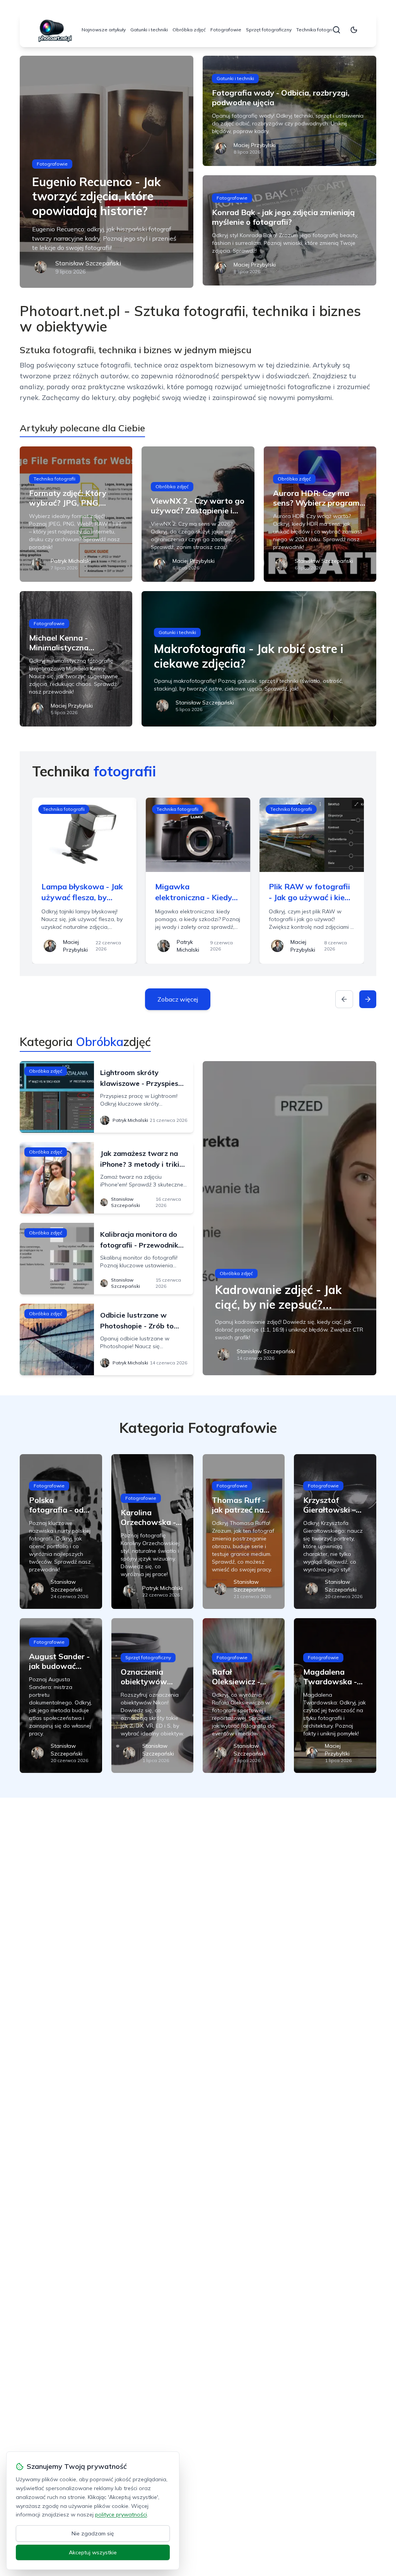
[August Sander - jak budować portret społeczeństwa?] (61, 1696)
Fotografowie (226, 30)
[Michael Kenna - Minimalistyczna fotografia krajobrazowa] (76, 659)
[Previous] (344, 999)
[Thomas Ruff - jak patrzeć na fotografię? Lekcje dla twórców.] (244, 1532)
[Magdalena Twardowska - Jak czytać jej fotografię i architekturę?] (335, 1696)
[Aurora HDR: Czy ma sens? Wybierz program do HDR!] (320, 514)
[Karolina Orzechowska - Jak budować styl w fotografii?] (152, 1532)
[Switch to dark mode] (354, 30)
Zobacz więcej (178, 999)
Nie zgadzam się (93, 2533)
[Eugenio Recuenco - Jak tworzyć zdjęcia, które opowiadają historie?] (107, 172)
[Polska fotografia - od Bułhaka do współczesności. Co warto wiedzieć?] (61, 1532)
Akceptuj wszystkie (93, 2552)
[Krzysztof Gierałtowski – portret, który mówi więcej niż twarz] (335, 1532)
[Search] (336, 30)
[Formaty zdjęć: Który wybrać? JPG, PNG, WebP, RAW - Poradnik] (76, 514)
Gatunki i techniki (149, 30)
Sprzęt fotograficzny (269, 30)
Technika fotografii (317, 30)
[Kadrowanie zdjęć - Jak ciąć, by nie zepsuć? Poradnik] (289, 1218)
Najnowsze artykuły (104, 30)
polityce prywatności (121, 2514)
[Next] (368, 999)
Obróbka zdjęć (189, 30)
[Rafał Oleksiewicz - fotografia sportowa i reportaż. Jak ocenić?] (244, 1696)
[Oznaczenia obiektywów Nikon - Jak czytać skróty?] (152, 1696)
